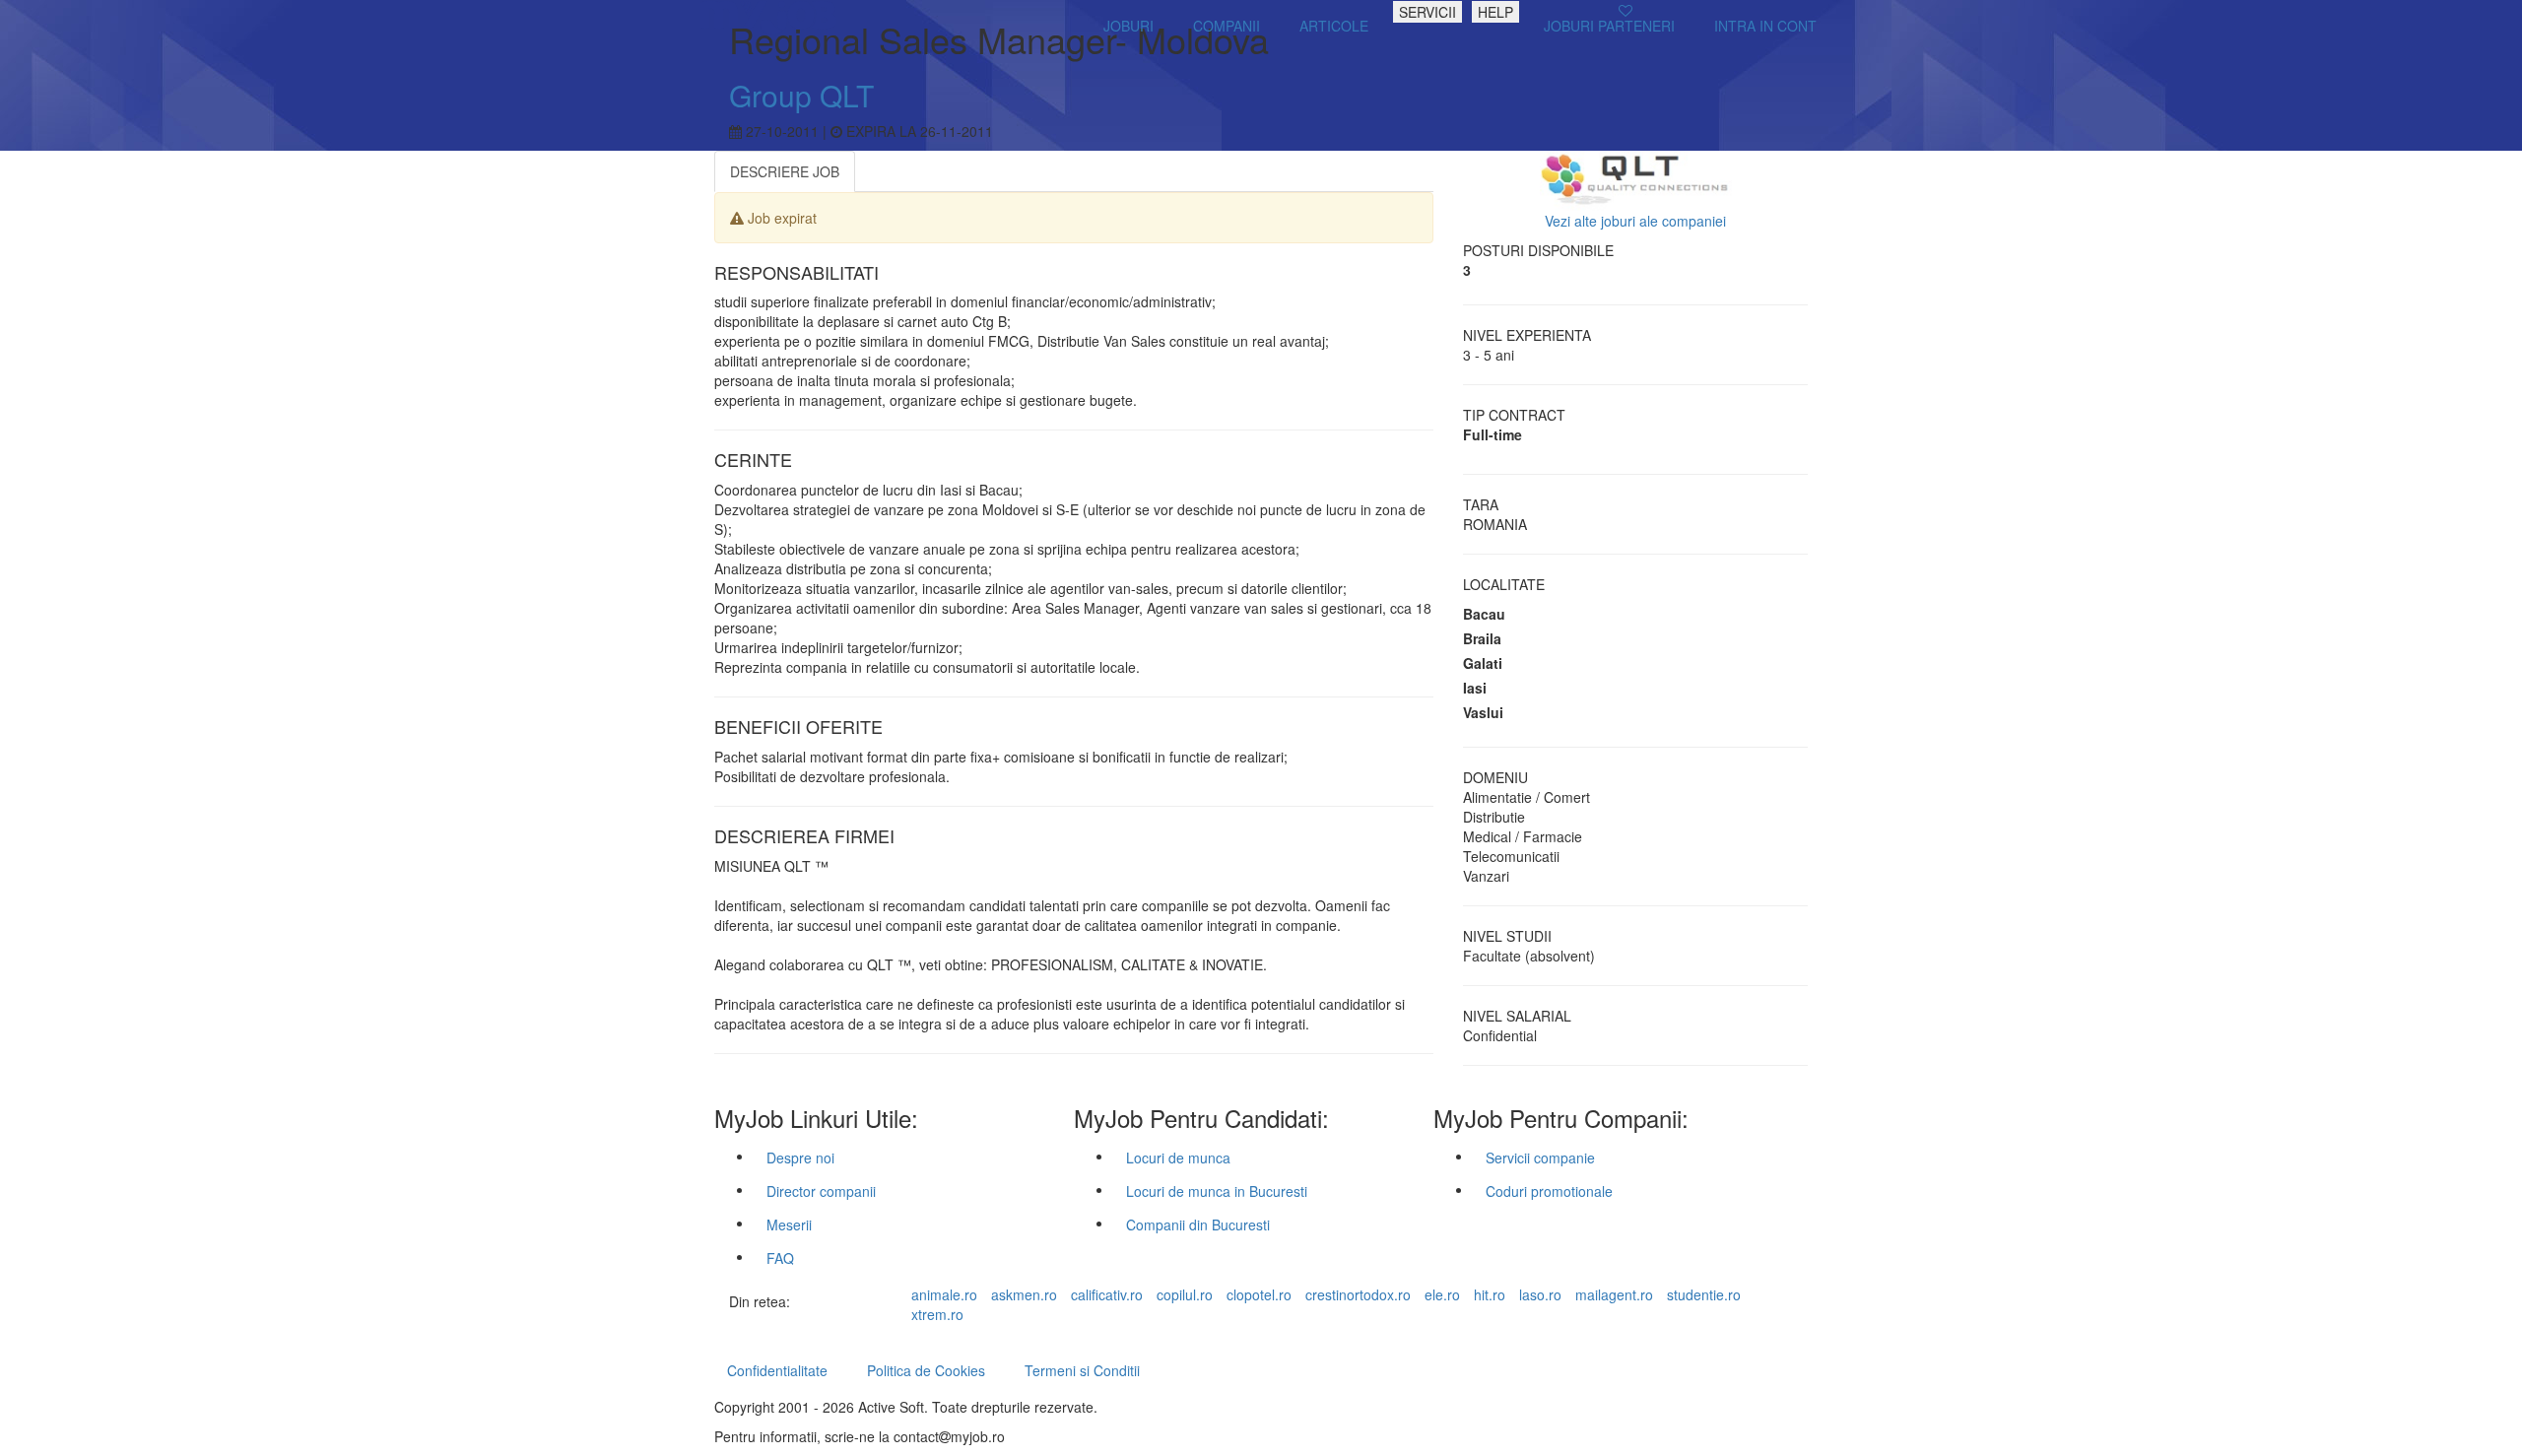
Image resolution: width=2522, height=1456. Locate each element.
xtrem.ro (937, 1314)
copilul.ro (1185, 1294)
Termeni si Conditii (1082, 1370)
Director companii (821, 1191)
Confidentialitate (777, 1370)
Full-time (1493, 434)
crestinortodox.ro (1358, 1294)
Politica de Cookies (926, 1370)
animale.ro (944, 1294)
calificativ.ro (1107, 1294)
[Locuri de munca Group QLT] (1636, 178)
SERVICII (1427, 12)
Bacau (1484, 614)
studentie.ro (1704, 1294)
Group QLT (801, 95)
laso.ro (1540, 1294)
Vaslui (1483, 712)
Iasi (1475, 688)
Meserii (789, 1224)
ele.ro (1442, 1294)
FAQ (780, 1258)
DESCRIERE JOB (785, 171)
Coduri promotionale (1549, 1191)
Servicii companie (1540, 1158)
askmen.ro (1024, 1294)
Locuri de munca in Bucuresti (1217, 1191)
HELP (1495, 12)
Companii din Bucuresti (1198, 1224)
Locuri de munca (1178, 1158)
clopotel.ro (1259, 1294)
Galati (1483, 663)
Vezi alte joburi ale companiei (1635, 221)
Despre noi (800, 1158)
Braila (1482, 638)
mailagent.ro (1614, 1294)
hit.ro (1490, 1294)
